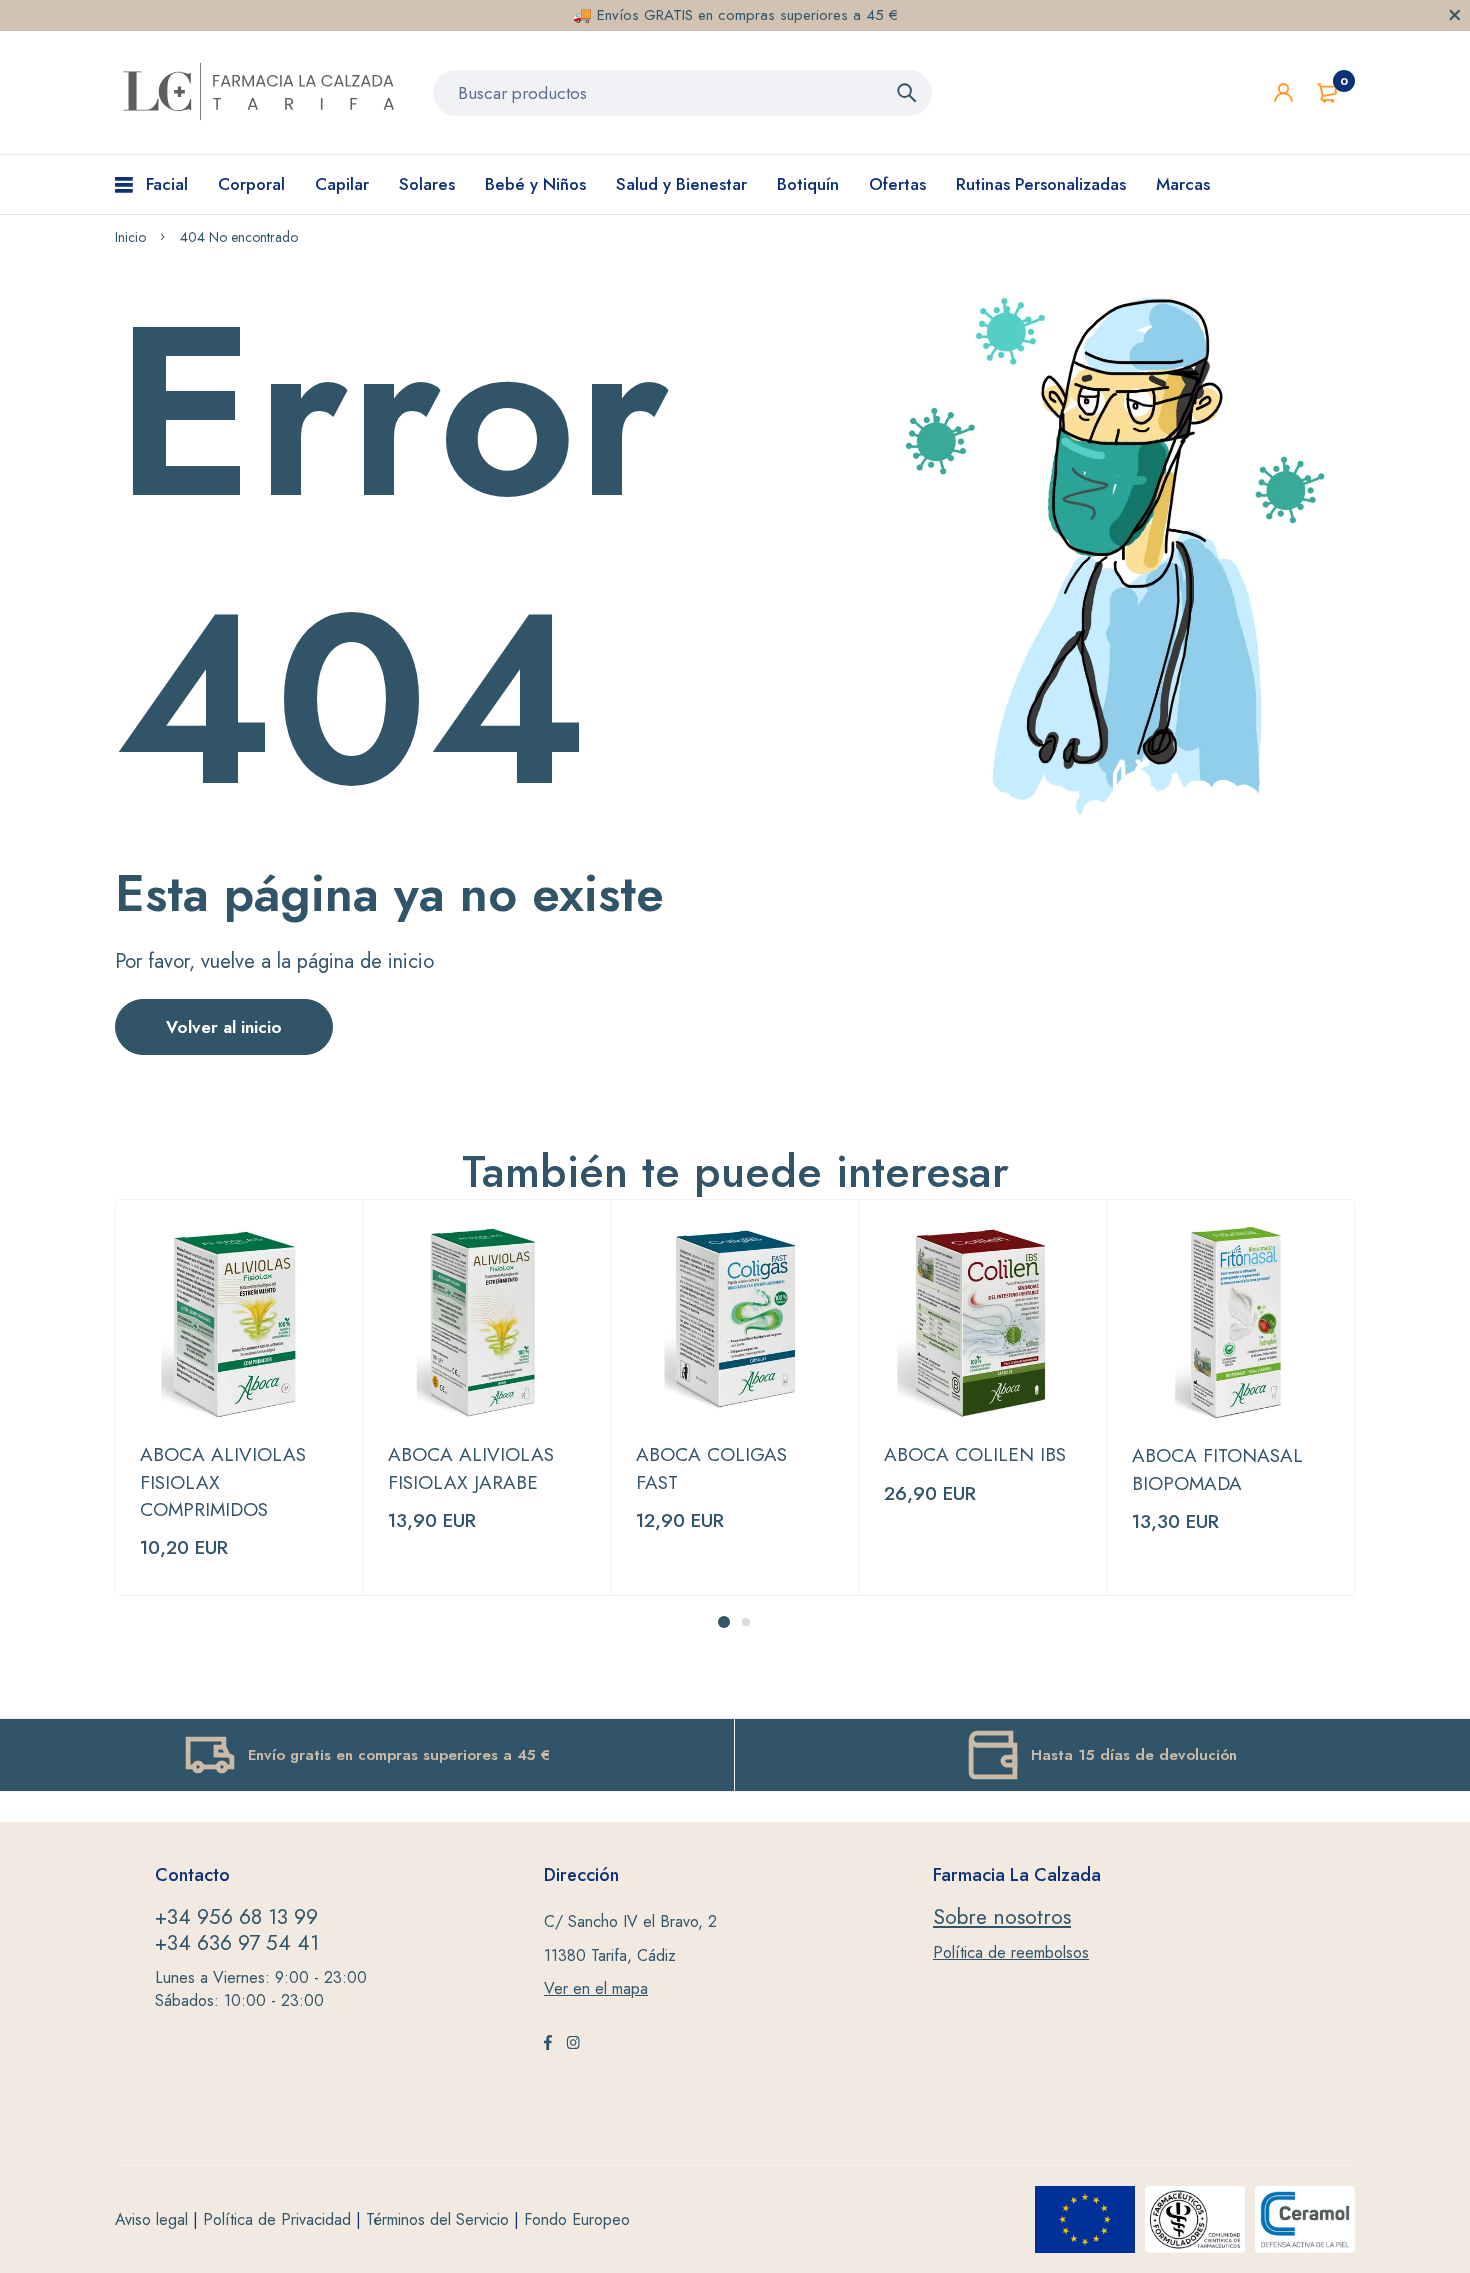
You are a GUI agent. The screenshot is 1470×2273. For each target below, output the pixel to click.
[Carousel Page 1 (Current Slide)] (724, 1622)
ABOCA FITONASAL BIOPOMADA (1217, 1469)
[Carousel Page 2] (746, 1622)
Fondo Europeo (577, 2219)
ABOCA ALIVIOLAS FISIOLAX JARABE (471, 1468)
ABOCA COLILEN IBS (975, 1454)
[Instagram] (573, 2045)
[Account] (1283, 92)
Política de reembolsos (1011, 1952)
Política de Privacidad (277, 2219)
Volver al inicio (224, 1027)
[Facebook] (548, 2045)
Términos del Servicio (437, 2219)
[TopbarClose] (1455, 15)
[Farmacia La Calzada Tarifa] (259, 92)
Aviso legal (151, 2219)
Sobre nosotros (1002, 1917)
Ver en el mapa (596, 1988)
